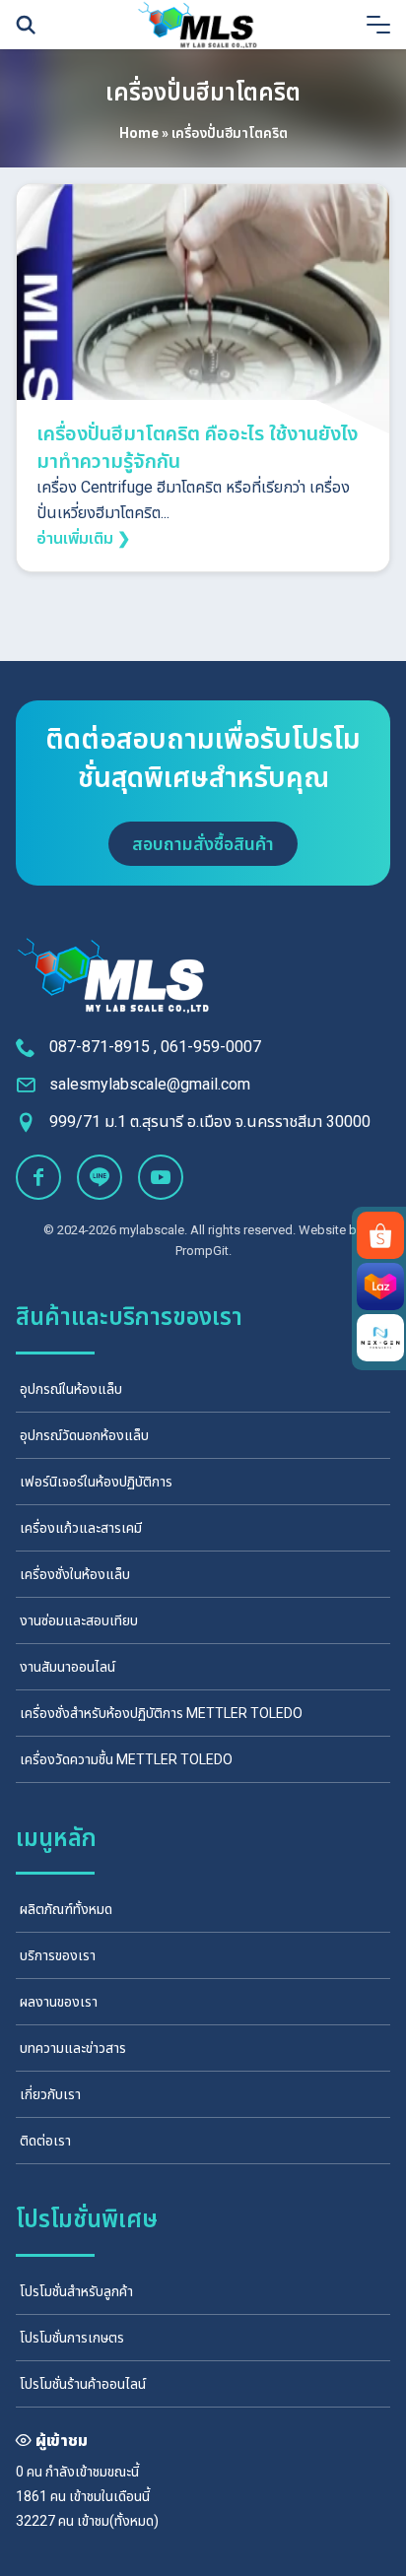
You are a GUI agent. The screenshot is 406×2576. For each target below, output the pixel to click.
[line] (100, 1177)
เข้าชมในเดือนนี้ (109, 2496)
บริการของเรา (58, 1955)
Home (139, 133)
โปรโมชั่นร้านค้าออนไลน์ (83, 2384)
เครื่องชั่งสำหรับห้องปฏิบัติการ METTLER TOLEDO (161, 1713)
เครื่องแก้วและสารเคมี (81, 1528)
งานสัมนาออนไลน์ (68, 1667)
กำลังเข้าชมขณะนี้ (92, 2472)
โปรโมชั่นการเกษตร (72, 2338)
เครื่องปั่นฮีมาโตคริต (203, 93)
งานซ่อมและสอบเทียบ (79, 1620)
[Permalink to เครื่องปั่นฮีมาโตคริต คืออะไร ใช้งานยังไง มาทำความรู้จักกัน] (203, 323)
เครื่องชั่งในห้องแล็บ (75, 1574)
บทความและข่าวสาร (73, 2048)
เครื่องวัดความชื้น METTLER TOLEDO (126, 1759)
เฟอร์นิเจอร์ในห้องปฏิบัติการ (96, 1482)
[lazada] (380, 1287)
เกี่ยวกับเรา (50, 2094)
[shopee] (380, 1235)
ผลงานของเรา (59, 2002)
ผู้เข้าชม (62, 2441)
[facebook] (38, 1177)
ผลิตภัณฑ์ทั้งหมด (66, 1909)
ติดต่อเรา (45, 2141)
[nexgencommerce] (380, 1338)
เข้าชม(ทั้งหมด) (118, 2521)
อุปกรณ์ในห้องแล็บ (71, 1389)
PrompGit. (203, 1251)
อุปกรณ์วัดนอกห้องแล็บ (84, 1435)
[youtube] (161, 1177)
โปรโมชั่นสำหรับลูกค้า (76, 2291)
